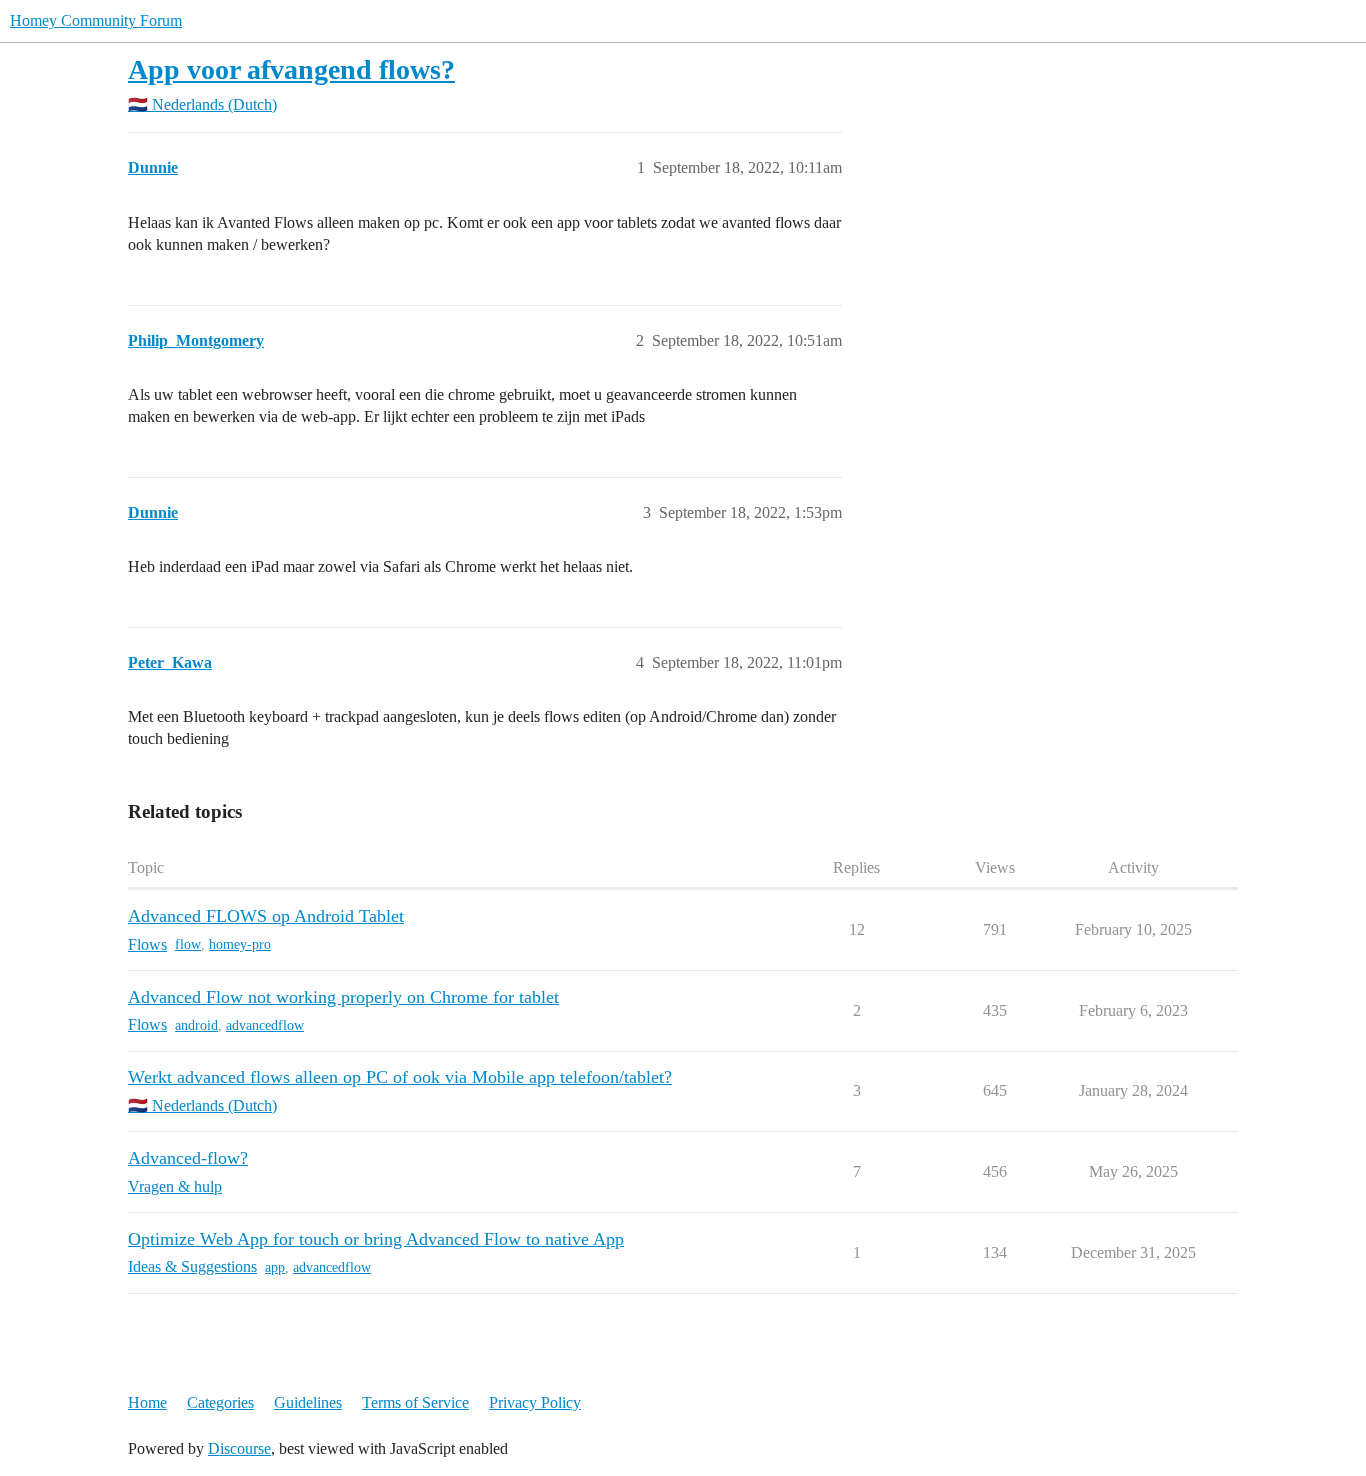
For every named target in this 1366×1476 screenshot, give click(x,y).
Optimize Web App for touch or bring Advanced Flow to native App (376, 1239)
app (275, 1267)
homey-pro (240, 944)
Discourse (239, 1448)
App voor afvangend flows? (291, 69)
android (196, 1025)
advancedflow (265, 1025)
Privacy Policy (535, 1402)
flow (188, 944)
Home (147, 1402)
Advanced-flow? (188, 1158)
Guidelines (308, 1402)
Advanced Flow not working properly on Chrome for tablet (343, 997)
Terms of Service (415, 1402)
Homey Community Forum (96, 20)
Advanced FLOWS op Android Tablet (266, 916)
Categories (220, 1402)
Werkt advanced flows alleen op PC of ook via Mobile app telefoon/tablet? (400, 1077)
